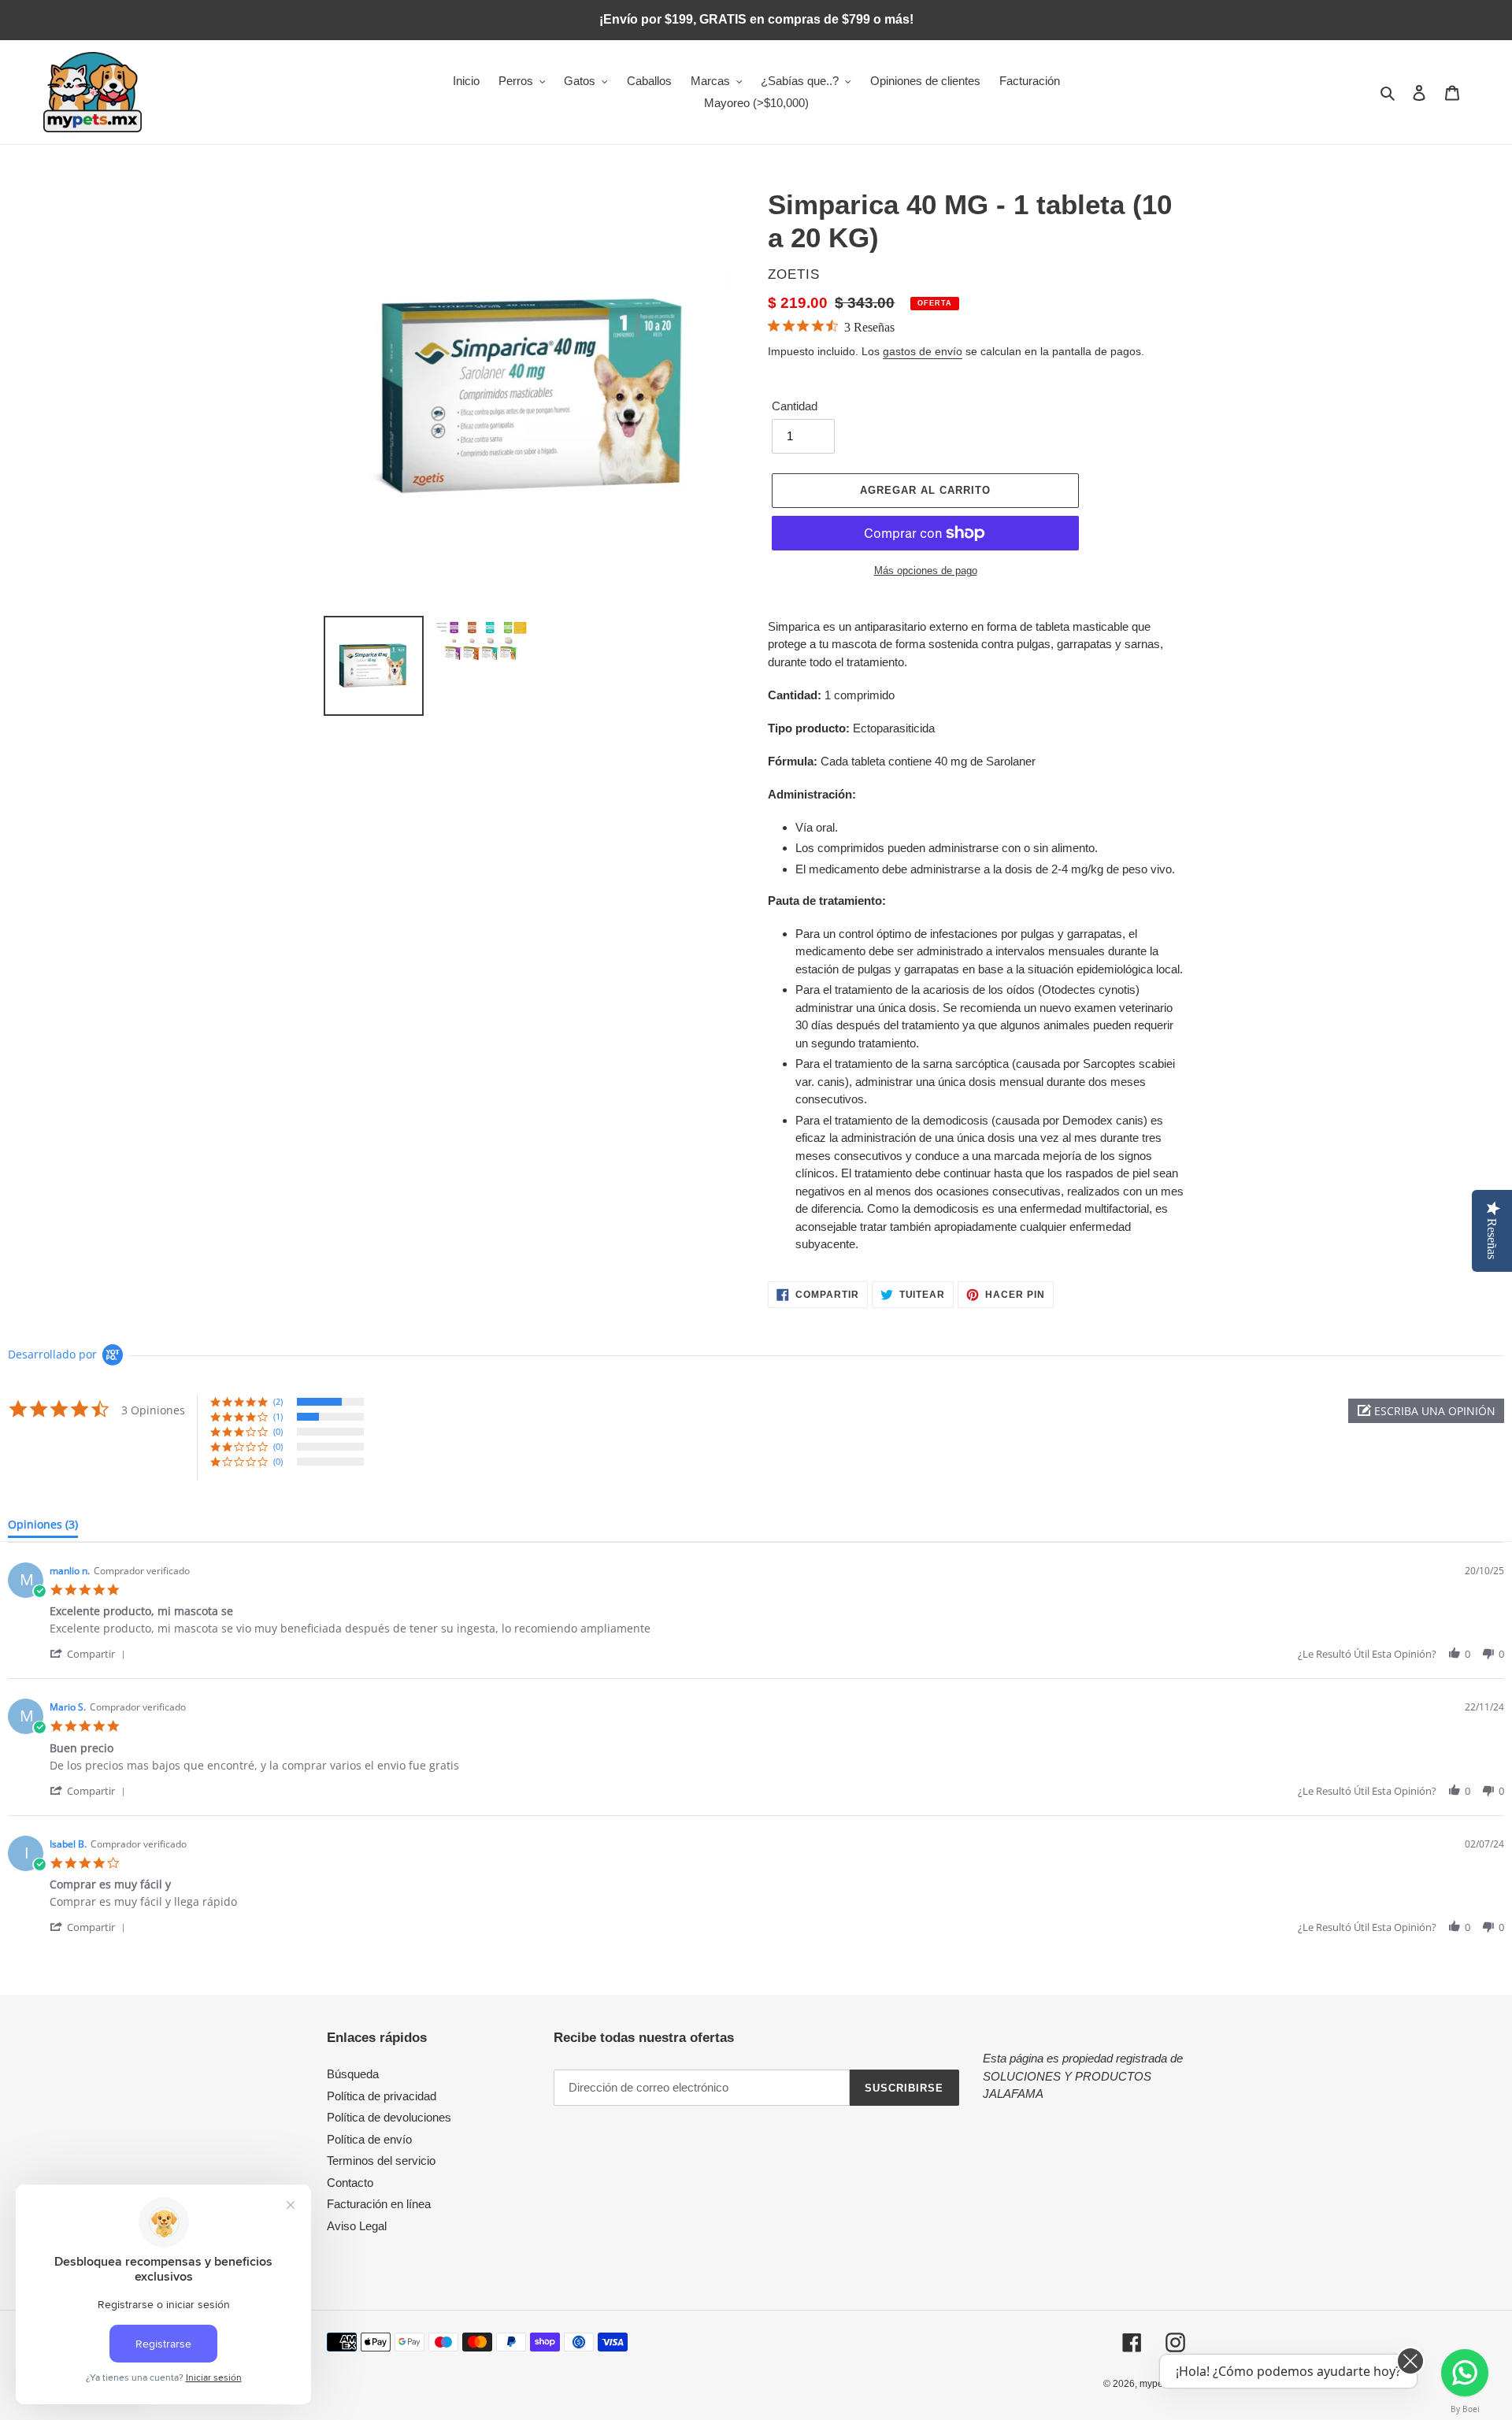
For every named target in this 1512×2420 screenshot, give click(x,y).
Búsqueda (353, 2074)
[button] (1426, 1411)
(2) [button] (278, 1401)
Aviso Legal (357, 2226)
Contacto (350, 2183)
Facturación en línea (379, 2204)
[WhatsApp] (1465, 2373)
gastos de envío (923, 351)
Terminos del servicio (381, 2161)
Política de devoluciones (389, 2117)
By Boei (1465, 2409)
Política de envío (369, 2139)
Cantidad (795, 406)
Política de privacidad (382, 2096)
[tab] (43, 1528)
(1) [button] (278, 1416)
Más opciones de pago (926, 571)
